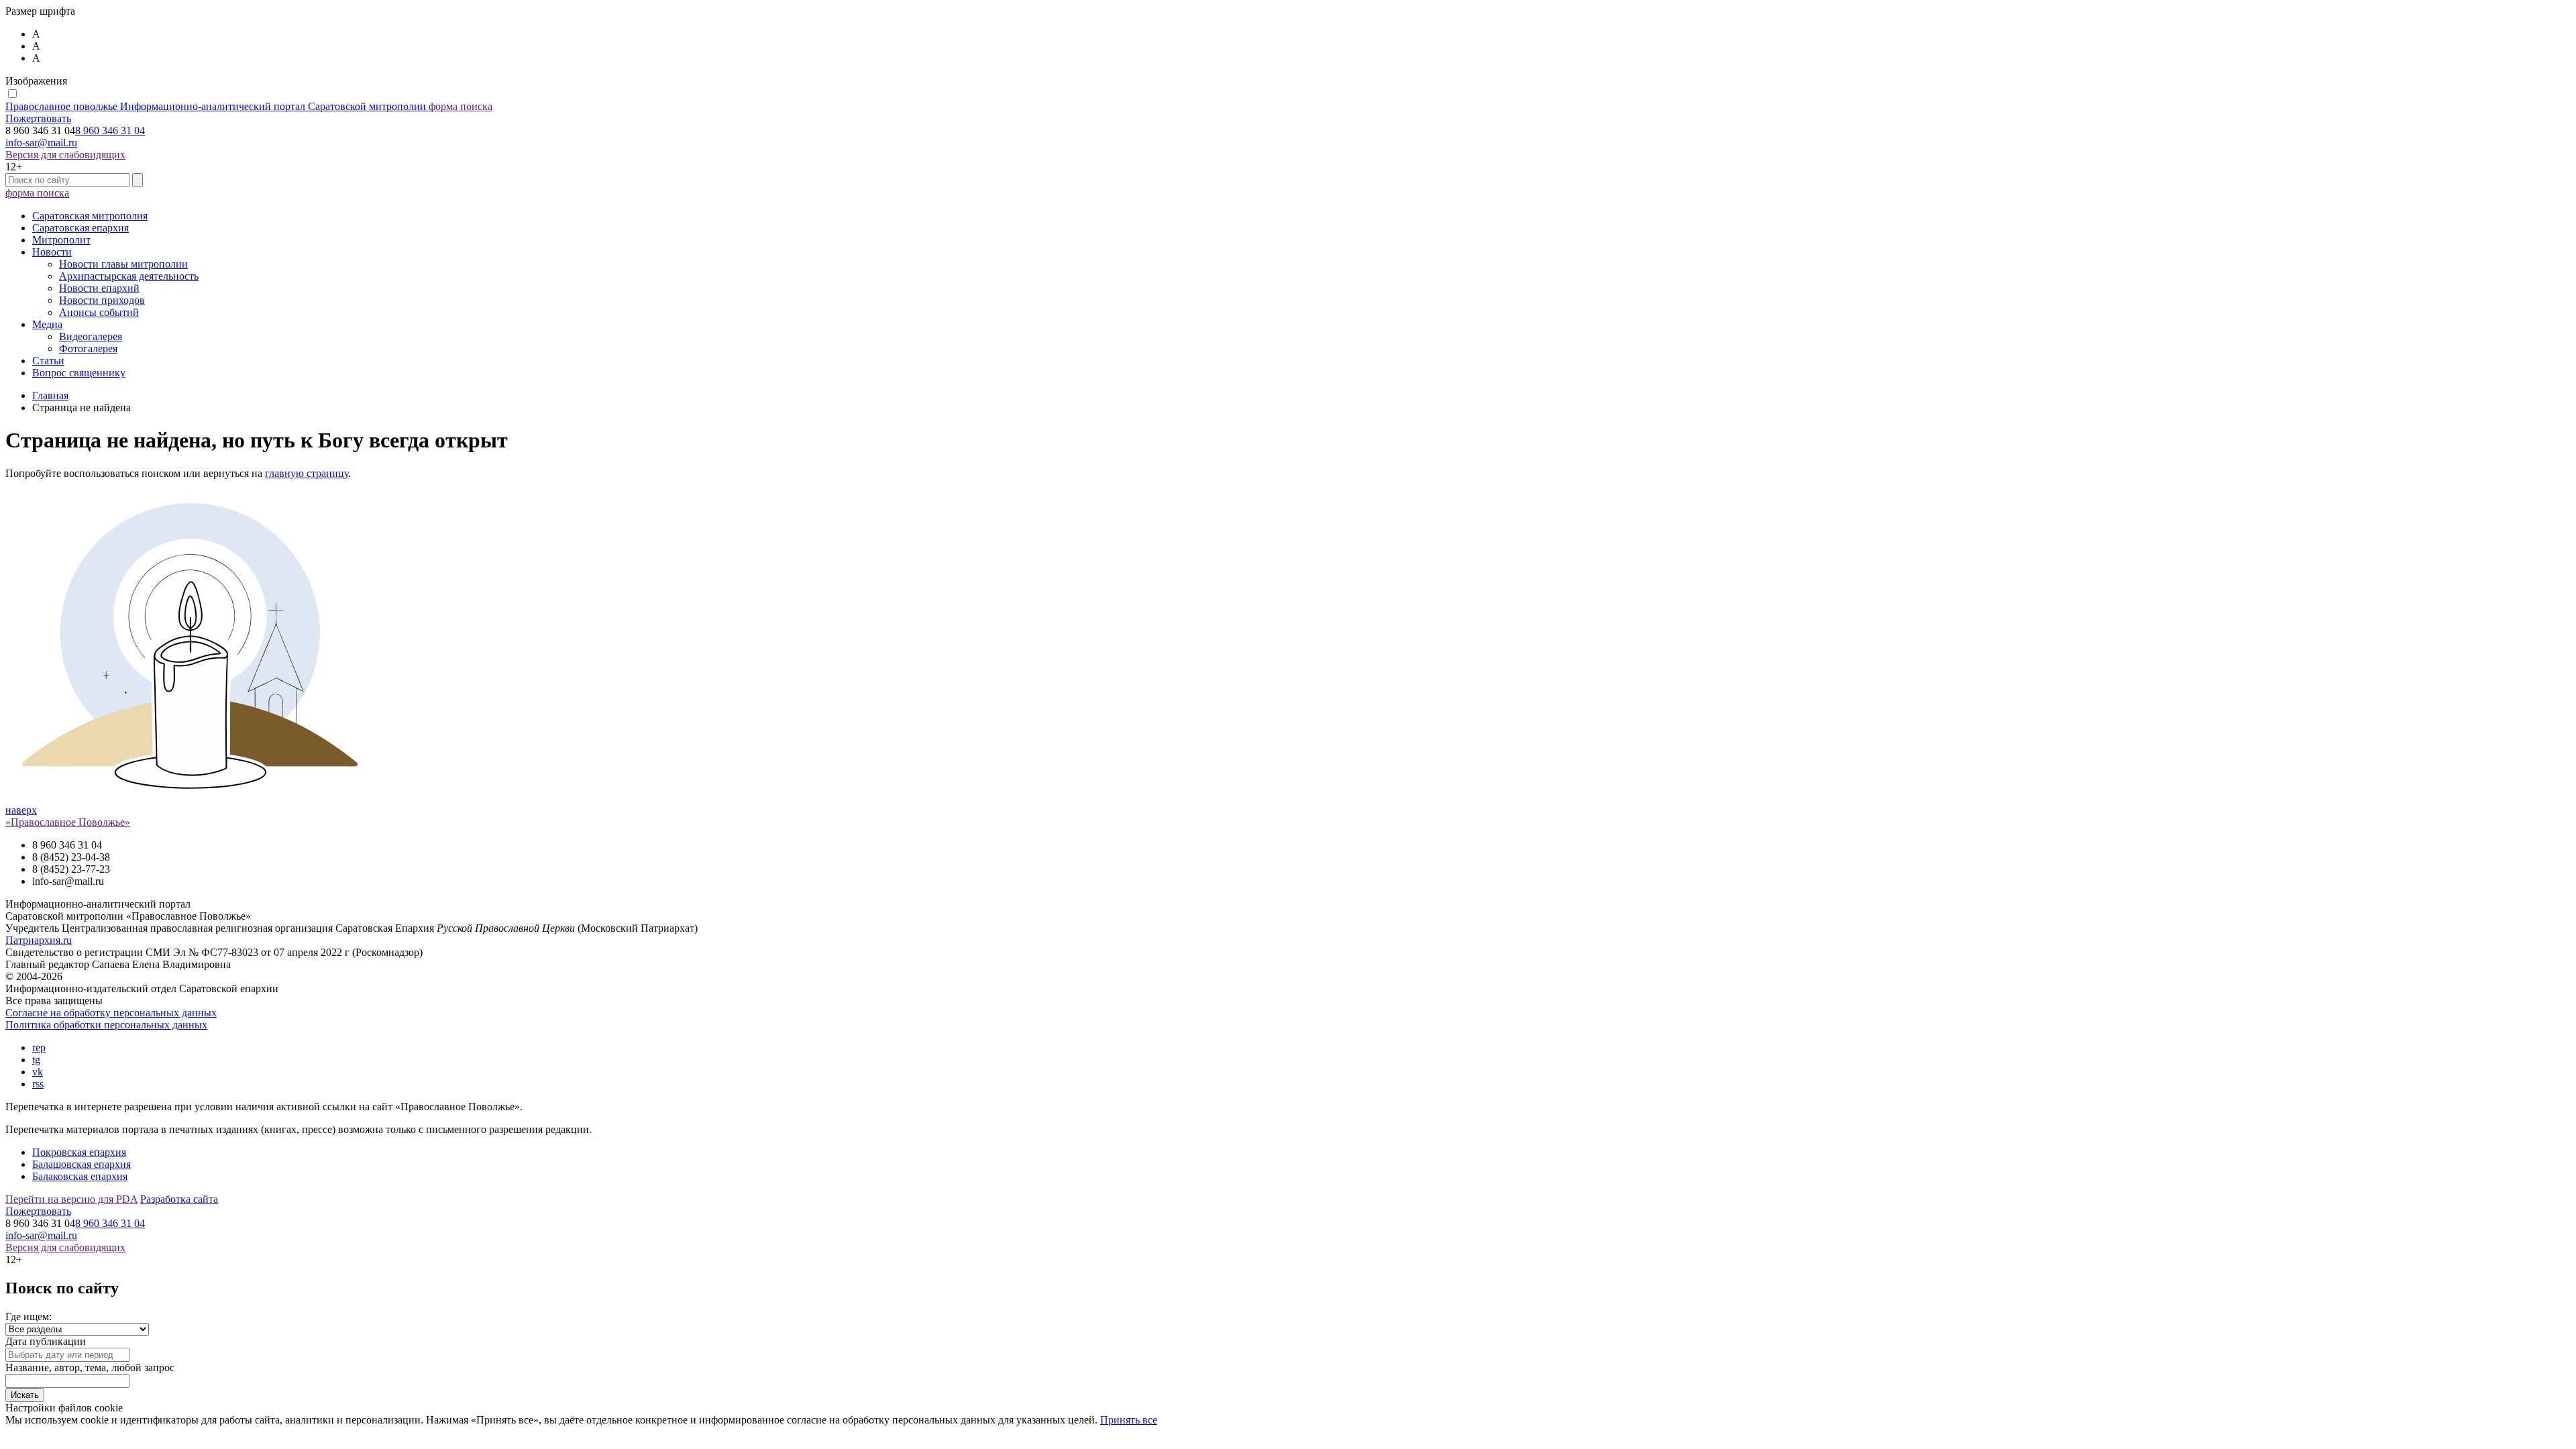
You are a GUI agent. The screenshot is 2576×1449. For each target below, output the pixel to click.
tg (36, 1060)
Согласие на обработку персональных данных (111, 1013)
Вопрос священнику (79, 373)
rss (38, 1084)
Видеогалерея (91, 336)
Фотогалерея (88, 348)
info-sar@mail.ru (41, 143)
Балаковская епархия (80, 1176)
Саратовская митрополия (90, 216)
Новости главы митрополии (123, 264)
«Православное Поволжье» (68, 822)
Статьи (48, 361)
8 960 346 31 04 (110, 130)
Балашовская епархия (82, 1164)
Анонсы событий (99, 312)
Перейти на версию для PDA (71, 1199)
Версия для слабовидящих (65, 155)
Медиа (47, 324)
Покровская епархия (79, 1152)
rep (39, 1048)
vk (38, 1072)
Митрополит (61, 240)
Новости (52, 252)
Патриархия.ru (39, 940)
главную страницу (307, 473)
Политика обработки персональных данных (106, 1025)
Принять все (1129, 1420)
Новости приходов (102, 300)
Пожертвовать (38, 118)
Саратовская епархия (80, 228)
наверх (21, 810)
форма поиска (461, 106)
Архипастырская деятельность (129, 276)
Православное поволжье (216, 106)
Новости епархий (99, 288)
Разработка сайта (179, 1199)
